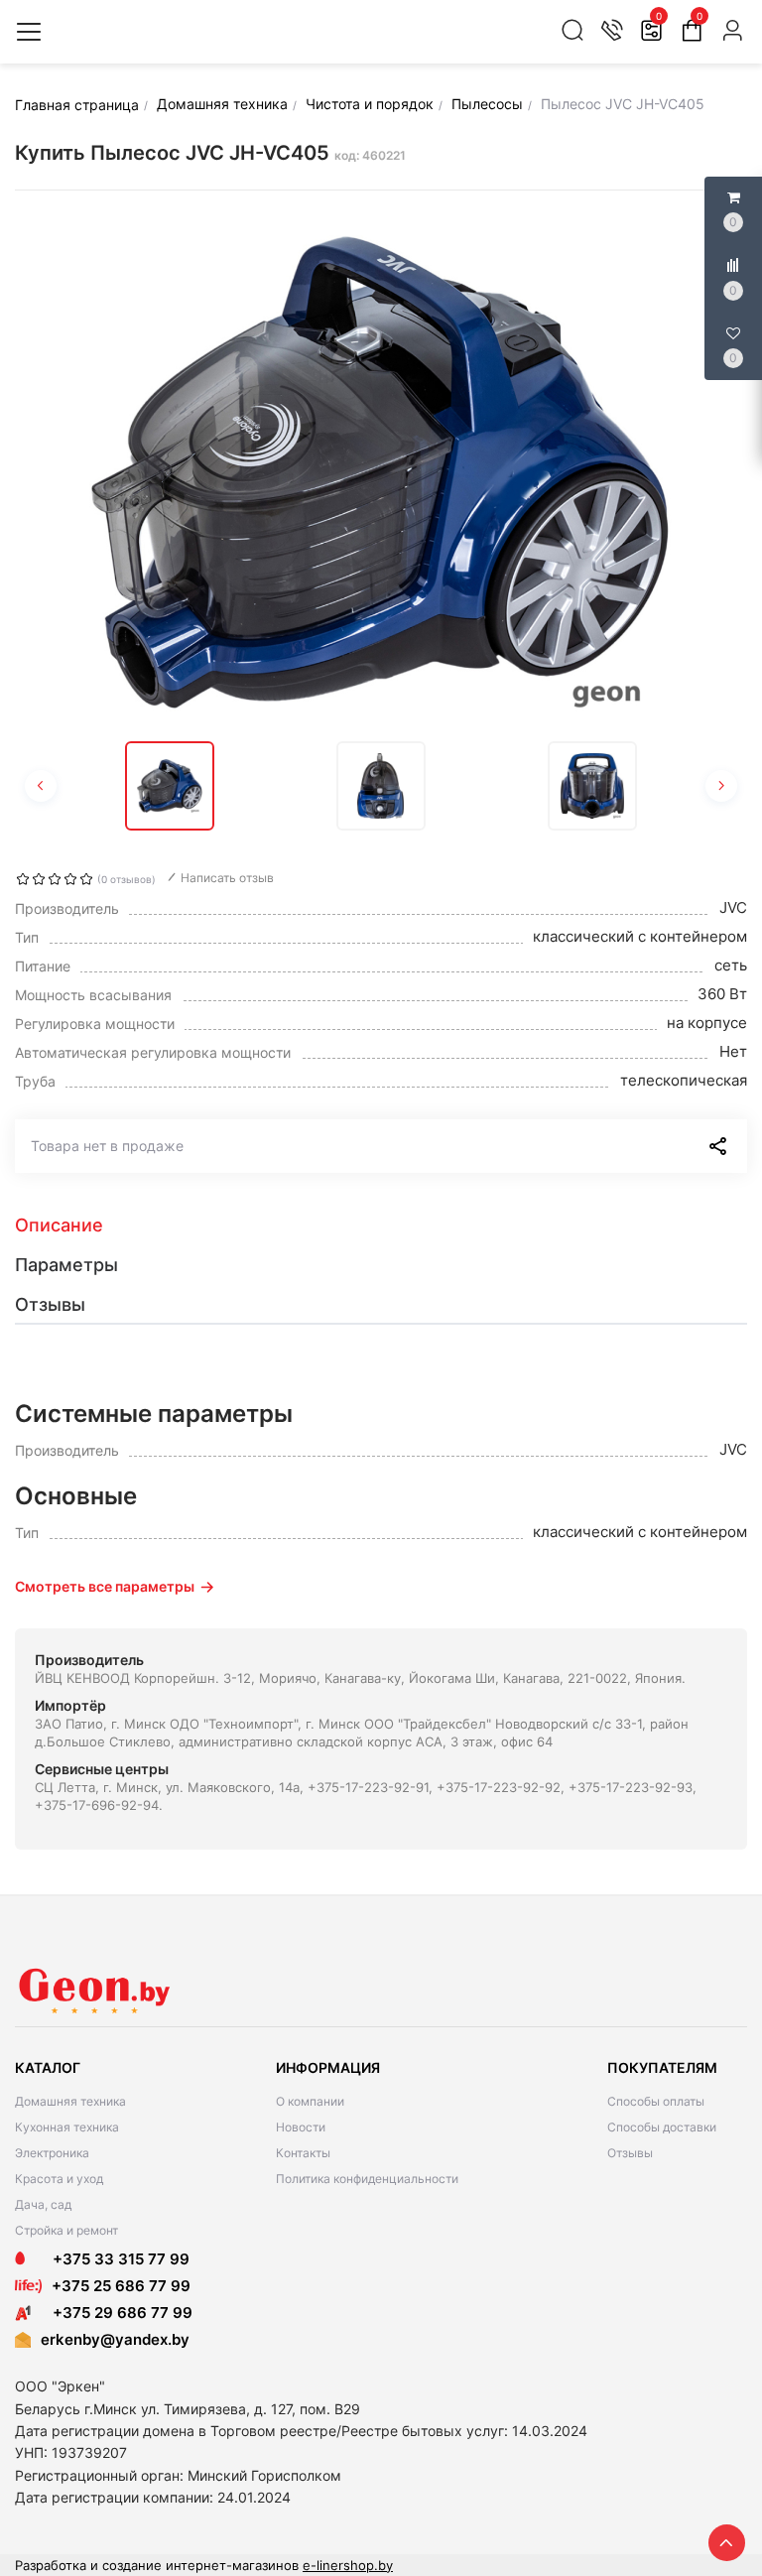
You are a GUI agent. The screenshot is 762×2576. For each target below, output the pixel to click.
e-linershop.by (348, 2565)
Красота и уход (59, 2179)
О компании (310, 2101)
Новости (301, 2127)
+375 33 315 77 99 (115, 2259)
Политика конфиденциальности (367, 2179)
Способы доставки (662, 2127)
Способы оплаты (656, 2101)
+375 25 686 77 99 (121, 2286)
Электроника (52, 2153)
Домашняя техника (70, 2101)
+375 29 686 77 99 (117, 2313)
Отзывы (630, 2153)
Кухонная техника (67, 2127)
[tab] (381, 1225)
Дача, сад (43, 2204)
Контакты (303, 2153)
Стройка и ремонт (66, 2230)
